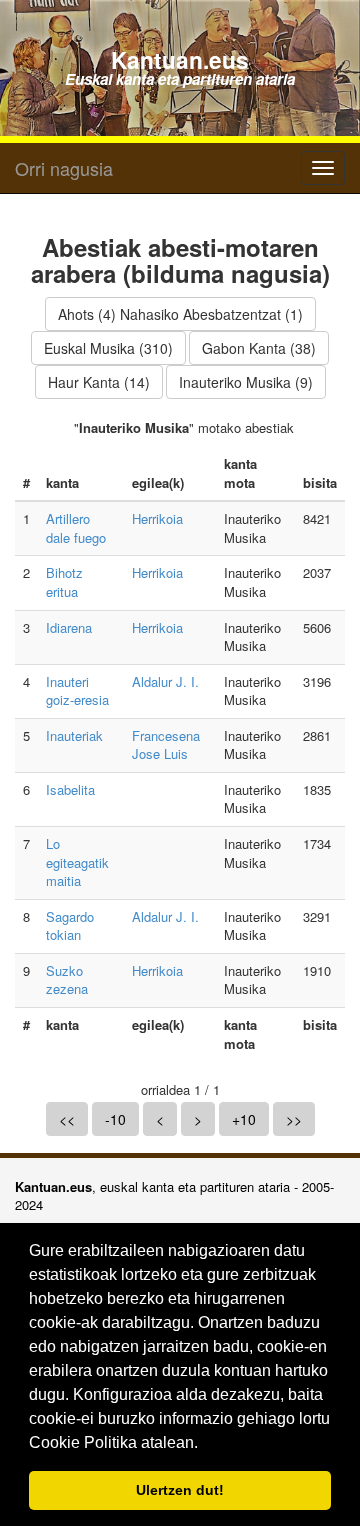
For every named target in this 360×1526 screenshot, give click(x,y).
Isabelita (70, 789)
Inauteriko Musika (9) (246, 382)
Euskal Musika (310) (108, 348)
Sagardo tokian (70, 926)
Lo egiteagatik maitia (77, 862)
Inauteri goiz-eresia (77, 691)
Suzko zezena (67, 980)
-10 (115, 1119)
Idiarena (69, 627)
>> (294, 1119)
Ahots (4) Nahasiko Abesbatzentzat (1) (180, 314)
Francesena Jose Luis (166, 745)
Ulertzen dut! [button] (180, 1490)
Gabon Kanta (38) (259, 348)
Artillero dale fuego (76, 528)
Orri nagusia (64, 168)
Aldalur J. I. (165, 681)
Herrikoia (157, 518)
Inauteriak (74, 735)
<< (67, 1119)
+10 (244, 1119)
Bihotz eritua (64, 582)
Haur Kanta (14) (99, 382)
